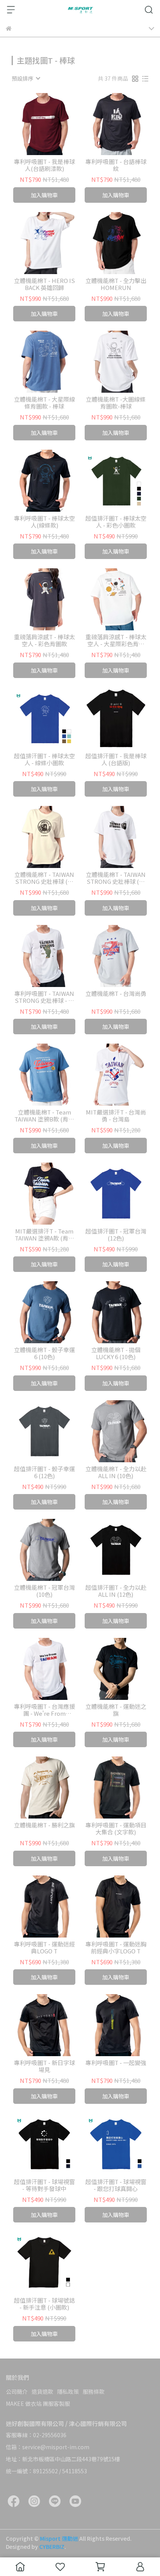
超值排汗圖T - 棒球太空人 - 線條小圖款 (44, 759)
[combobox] (26, 78)
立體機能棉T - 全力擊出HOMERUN (116, 284)
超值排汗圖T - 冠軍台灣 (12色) (116, 1235)
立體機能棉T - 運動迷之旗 (116, 1710)
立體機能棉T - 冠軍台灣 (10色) (44, 1591)
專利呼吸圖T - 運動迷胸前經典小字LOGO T (116, 1948)
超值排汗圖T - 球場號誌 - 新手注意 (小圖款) (44, 2304)
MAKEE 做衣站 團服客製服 (38, 2403)
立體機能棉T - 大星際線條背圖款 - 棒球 (44, 403)
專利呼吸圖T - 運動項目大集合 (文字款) (116, 1829)
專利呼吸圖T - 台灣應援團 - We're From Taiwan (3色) (44, 1710)
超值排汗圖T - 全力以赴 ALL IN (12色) (116, 1591)
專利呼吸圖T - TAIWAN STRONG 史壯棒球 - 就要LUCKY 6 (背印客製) (44, 997)
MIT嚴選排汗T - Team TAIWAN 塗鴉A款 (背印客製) (44, 1235)
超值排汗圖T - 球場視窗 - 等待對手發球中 (44, 2185)
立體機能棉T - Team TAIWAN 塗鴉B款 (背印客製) (44, 1116)
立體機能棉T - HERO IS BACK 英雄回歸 (44, 284)
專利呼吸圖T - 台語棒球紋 (116, 165)
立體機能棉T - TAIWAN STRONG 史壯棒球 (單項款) (116, 878)
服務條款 (94, 2391)
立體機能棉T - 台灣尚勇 (116, 994)
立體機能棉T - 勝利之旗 (44, 1825)
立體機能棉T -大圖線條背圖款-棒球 (116, 403)
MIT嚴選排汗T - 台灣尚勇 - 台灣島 (116, 1116)
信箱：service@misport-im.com (48, 2447)
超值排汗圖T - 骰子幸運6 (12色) (44, 1472)
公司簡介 (17, 2391)
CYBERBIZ (52, 2547)
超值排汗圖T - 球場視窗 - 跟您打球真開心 (116, 2185)
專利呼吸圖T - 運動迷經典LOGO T (44, 1948)
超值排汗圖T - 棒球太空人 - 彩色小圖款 (116, 522)
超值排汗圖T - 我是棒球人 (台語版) (116, 759)
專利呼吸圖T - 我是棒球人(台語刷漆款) (44, 165)
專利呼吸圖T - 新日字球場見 (44, 2066)
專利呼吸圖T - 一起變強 (116, 2063)
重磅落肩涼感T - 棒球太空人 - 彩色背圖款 (44, 640)
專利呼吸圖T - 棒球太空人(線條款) (44, 522)
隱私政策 (68, 2391)
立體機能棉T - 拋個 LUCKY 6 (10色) (116, 1353)
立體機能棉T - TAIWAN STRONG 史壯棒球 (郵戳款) (44, 878)
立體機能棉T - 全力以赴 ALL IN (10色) (116, 1472)
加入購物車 (44, 195)
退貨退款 (42, 2391)
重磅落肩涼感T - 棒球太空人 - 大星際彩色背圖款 (116, 640)
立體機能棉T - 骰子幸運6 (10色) (44, 1353)
